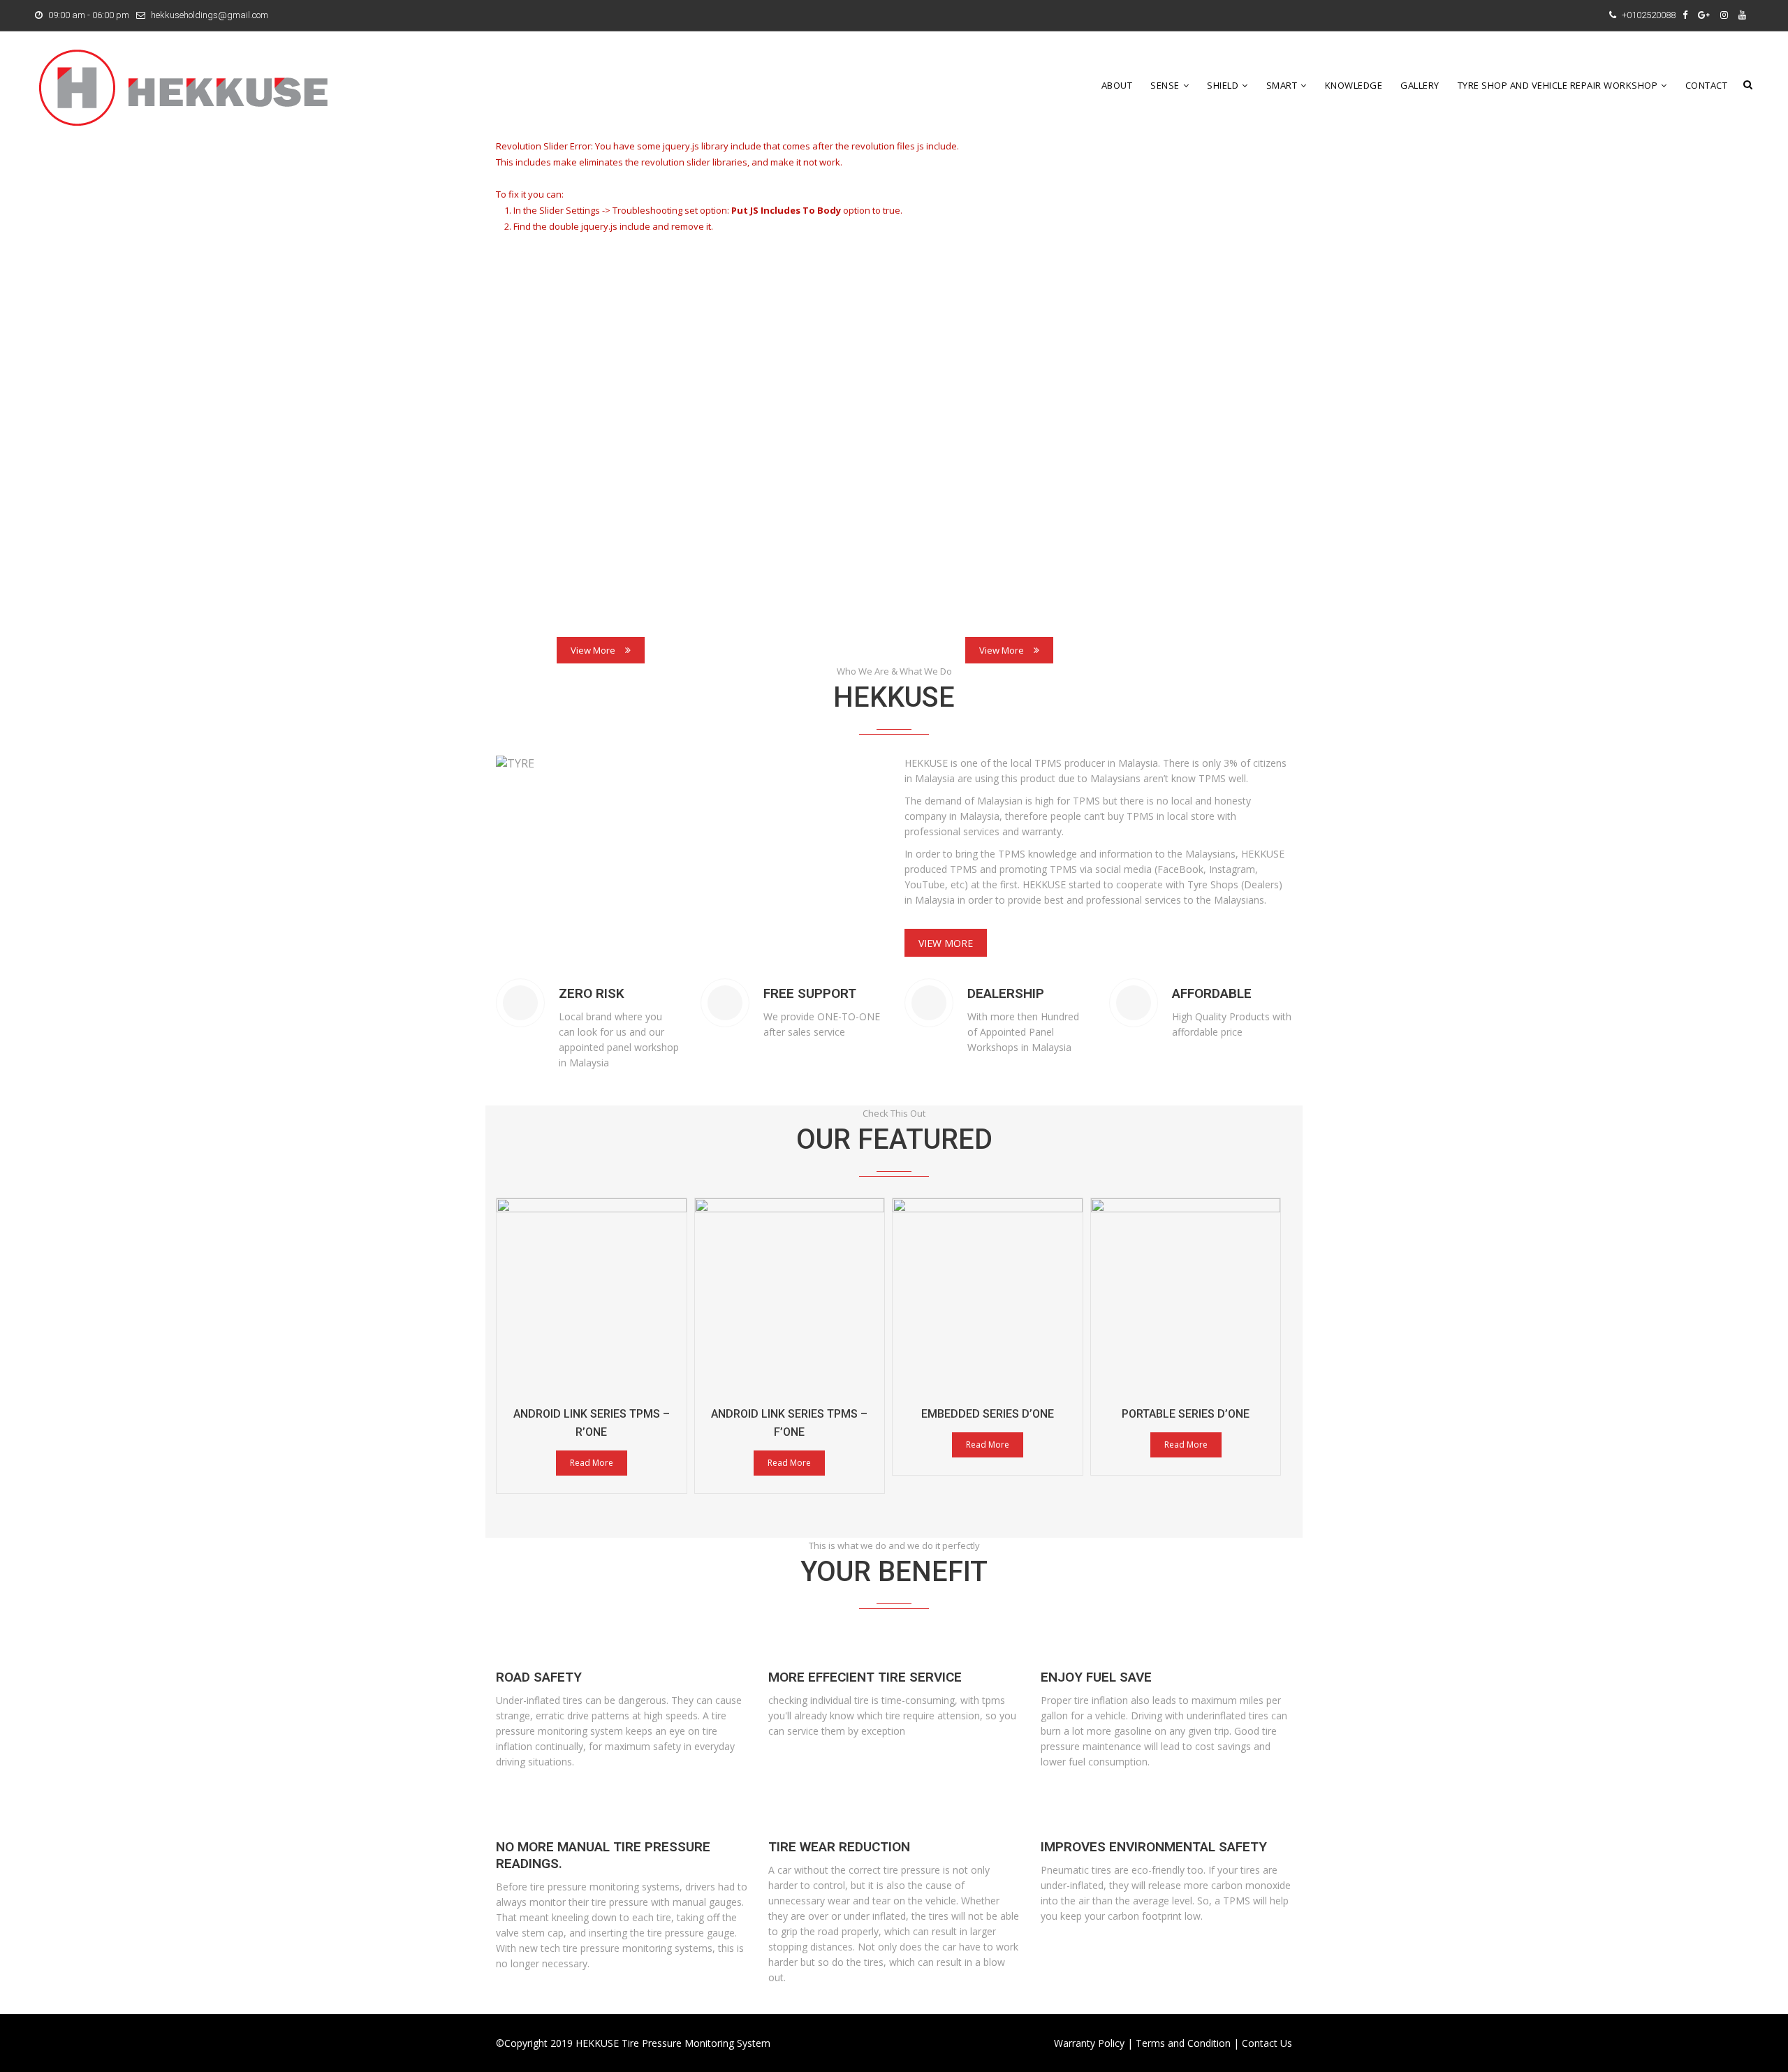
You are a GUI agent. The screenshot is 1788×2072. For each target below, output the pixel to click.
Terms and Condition (1183, 2043)
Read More (592, 1463)
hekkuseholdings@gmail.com (210, 15)
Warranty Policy (1089, 2043)
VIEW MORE (946, 943)
